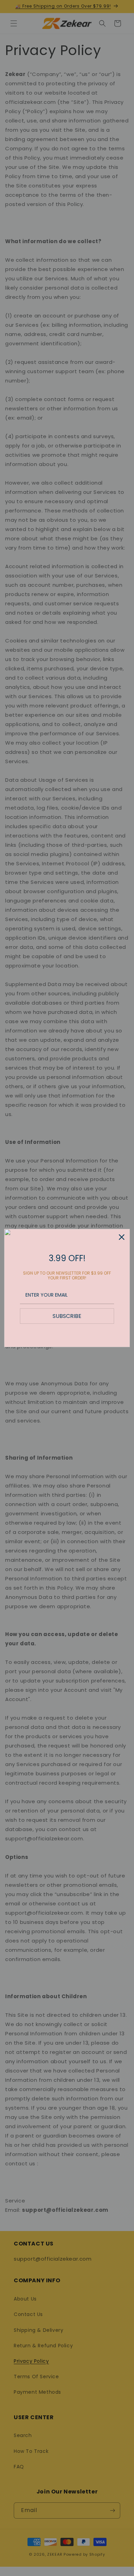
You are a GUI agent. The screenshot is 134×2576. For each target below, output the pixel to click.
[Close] (122, 1237)
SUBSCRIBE (67, 1316)
